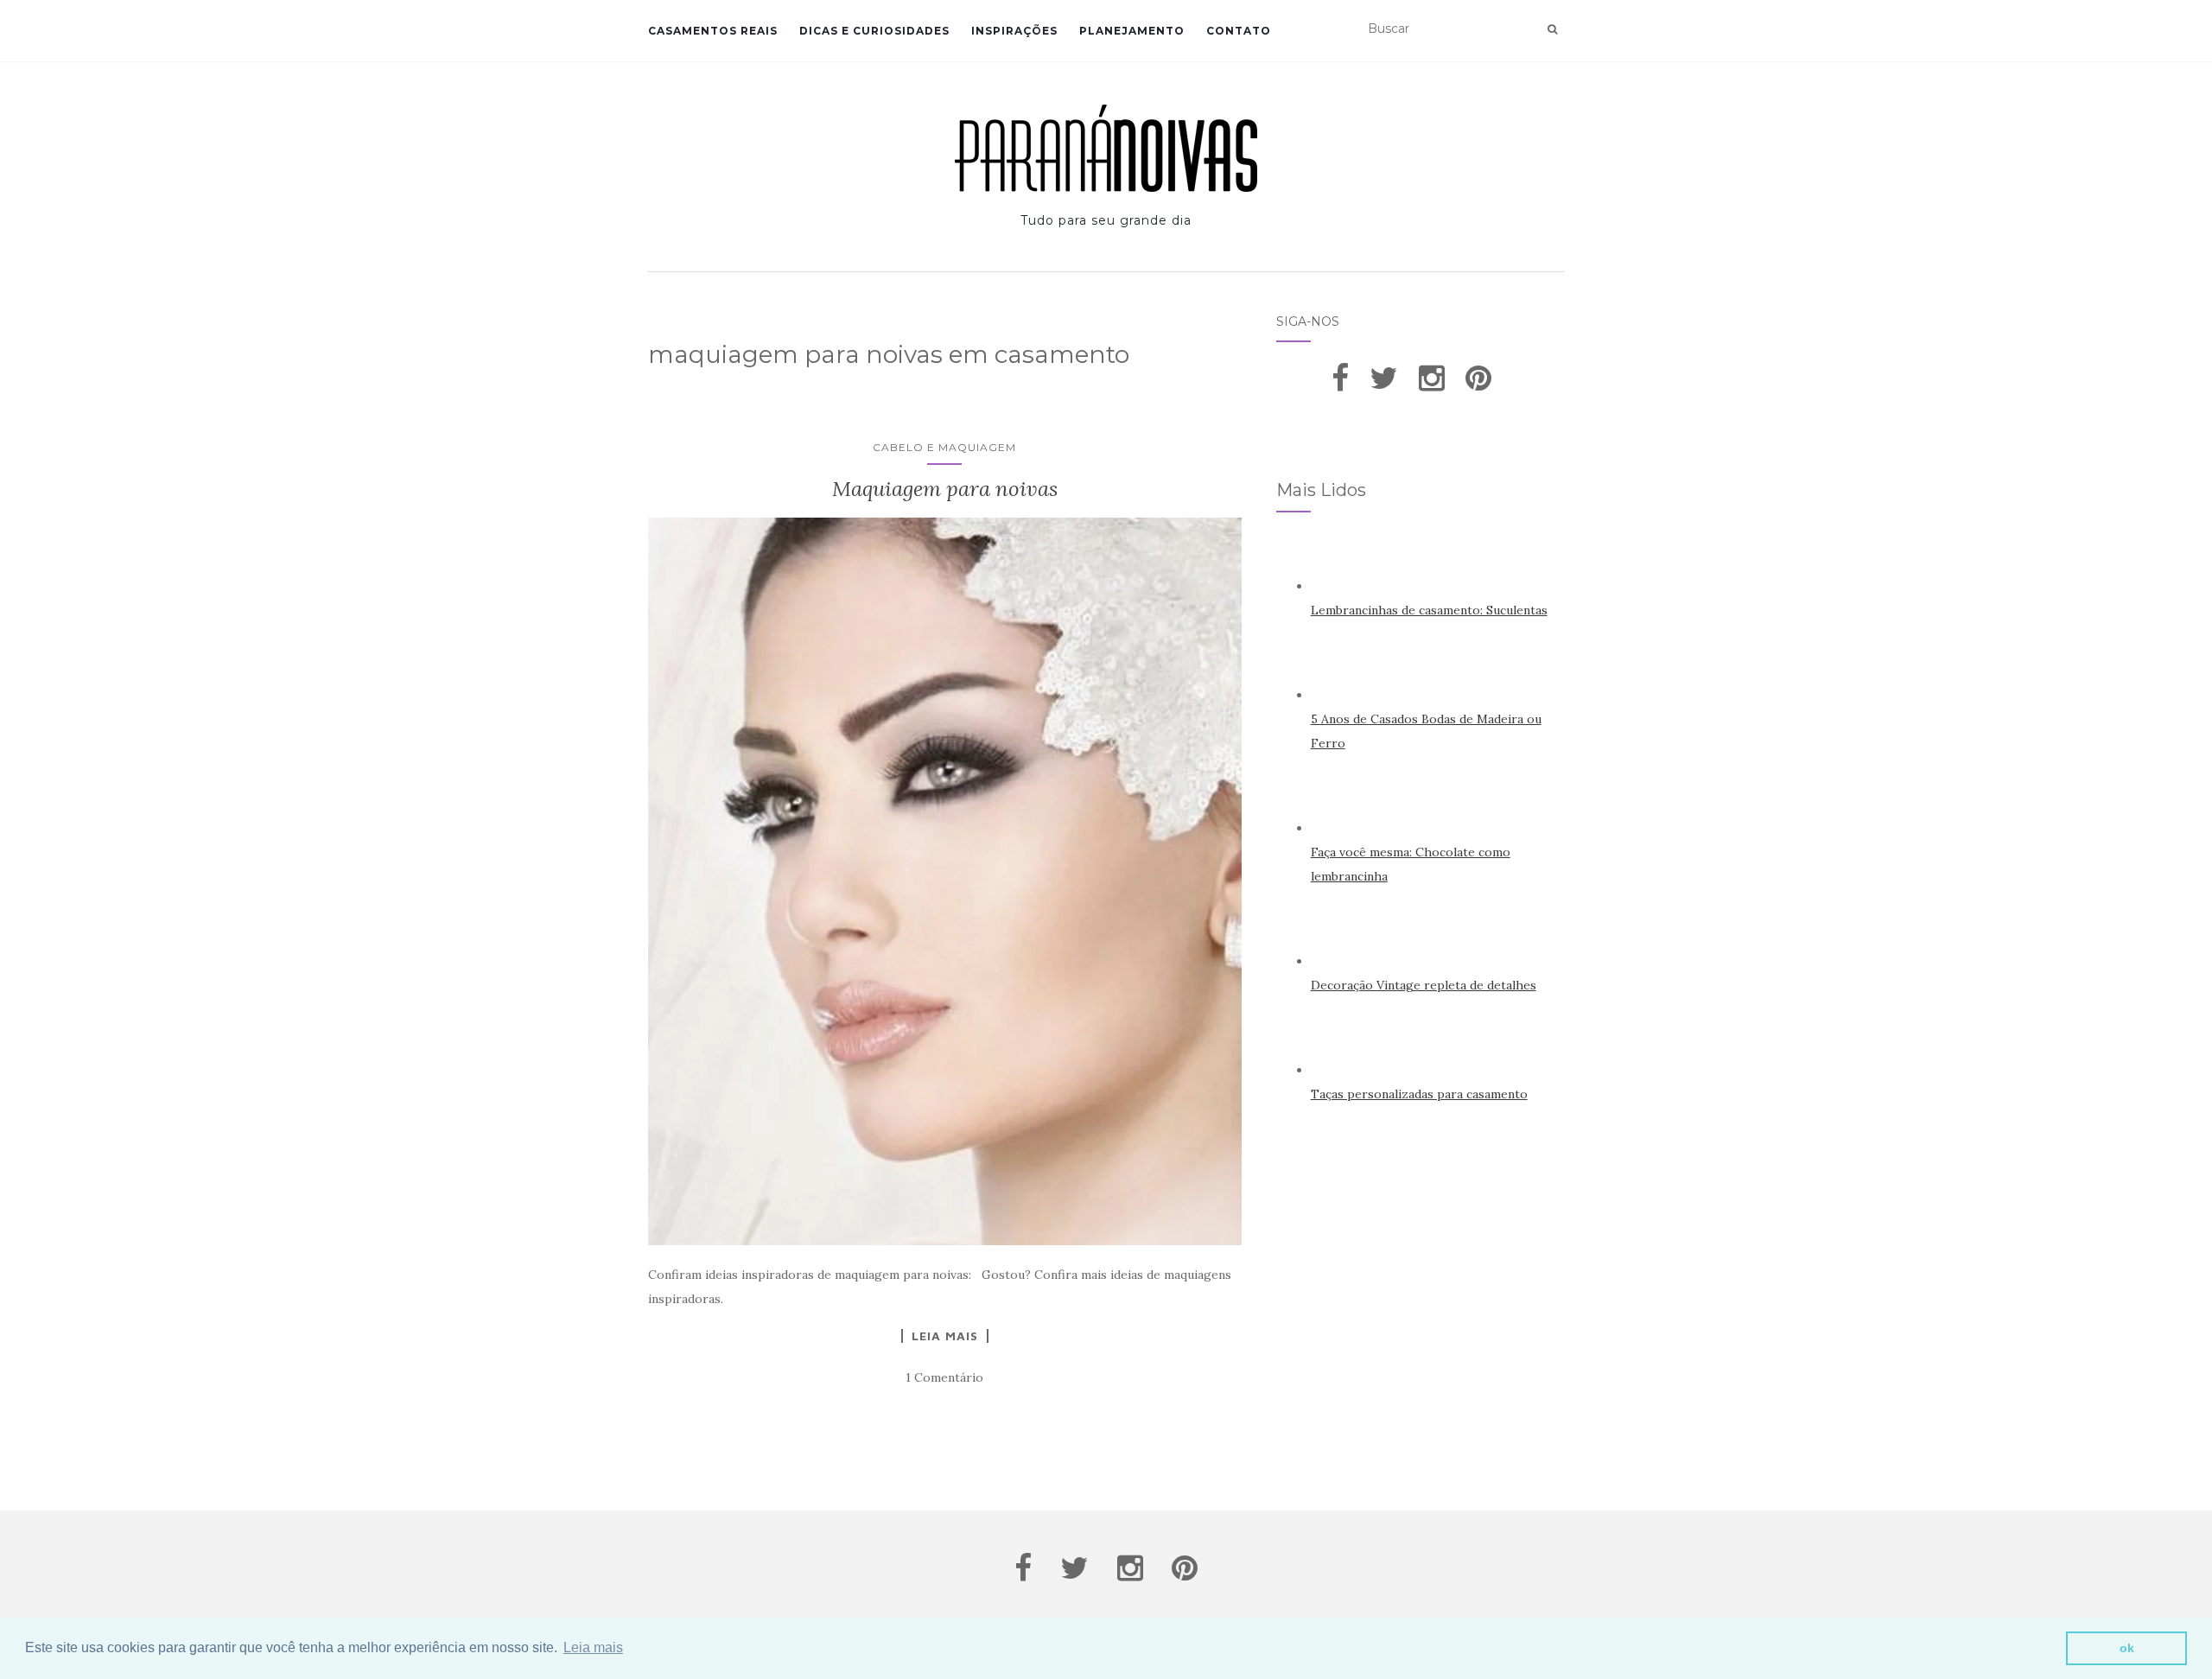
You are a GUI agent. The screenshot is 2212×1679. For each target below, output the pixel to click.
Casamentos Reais (713, 31)
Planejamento (1132, 31)
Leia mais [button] (593, 1647)
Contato (1239, 31)
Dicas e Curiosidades (874, 31)
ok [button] (2127, 1648)
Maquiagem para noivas (945, 489)
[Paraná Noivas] (1106, 148)
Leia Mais (945, 1336)
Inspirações (1014, 31)
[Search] (1552, 29)
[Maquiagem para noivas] (945, 881)
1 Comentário (944, 1377)
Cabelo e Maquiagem (944, 447)
